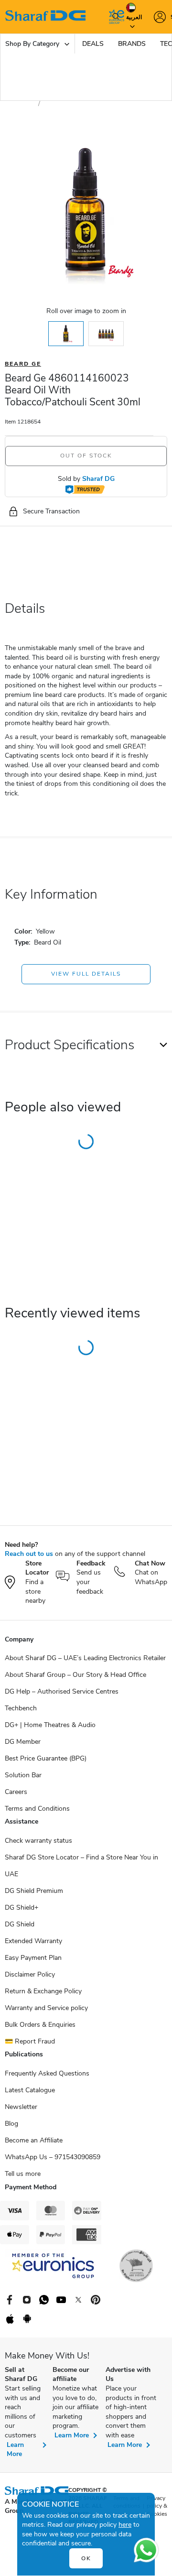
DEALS (93, 44)
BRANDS (132, 44)
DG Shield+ (21, 1908)
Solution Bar (23, 1775)
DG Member (23, 1742)
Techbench (21, 1708)
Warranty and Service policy (46, 2008)
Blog (11, 2124)
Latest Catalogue (30, 2090)
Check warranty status (38, 1841)
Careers (16, 1792)
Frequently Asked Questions (47, 2073)
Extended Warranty (33, 1941)
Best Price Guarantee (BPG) (46, 1758)
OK (86, 2558)
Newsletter (21, 2107)
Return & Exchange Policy (43, 1991)
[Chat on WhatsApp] (146, 2550)
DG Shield (20, 1924)
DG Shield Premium (34, 1891)
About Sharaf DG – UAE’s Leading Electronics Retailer (85, 1658)
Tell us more (23, 2174)
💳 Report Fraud (30, 2041)
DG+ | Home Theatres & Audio (50, 1725)
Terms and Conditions (37, 1809)
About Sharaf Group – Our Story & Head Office (75, 1675)
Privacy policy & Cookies (157, 2506)
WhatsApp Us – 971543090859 (53, 2157)
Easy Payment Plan (33, 1958)
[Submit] (114, 17)
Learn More (15, 2450)
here (125, 2525)
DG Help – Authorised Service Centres (62, 1691)
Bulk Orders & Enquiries (40, 2025)
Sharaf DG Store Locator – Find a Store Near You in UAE (81, 1866)
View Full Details (86, 974)
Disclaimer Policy (30, 1974)
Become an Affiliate (34, 2140)
